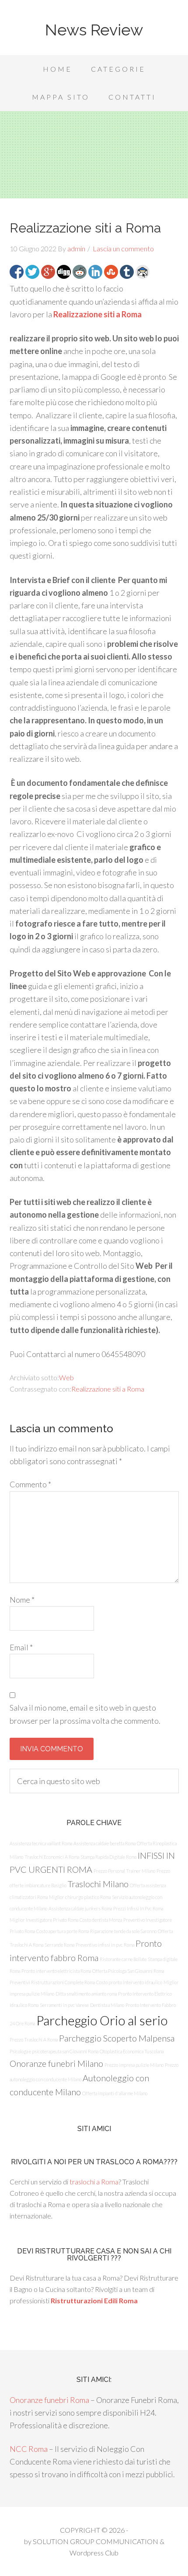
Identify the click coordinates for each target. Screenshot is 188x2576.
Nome (22, 1600)
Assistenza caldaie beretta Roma (104, 1843)
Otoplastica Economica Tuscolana (132, 2051)
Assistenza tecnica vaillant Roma (41, 1843)
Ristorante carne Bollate (123, 1959)
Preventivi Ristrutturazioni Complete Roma (52, 1982)
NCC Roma (29, 2449)
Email (21, 1647)
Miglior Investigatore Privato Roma (44, 1920)
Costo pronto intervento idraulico (129, 1982)
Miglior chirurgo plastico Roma (80, 1897)
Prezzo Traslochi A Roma (34, 2040)
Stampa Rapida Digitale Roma (108, 1857)
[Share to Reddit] (80, 272)
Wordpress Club (94, 2553)
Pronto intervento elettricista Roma (56, 1971)
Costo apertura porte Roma (63, 1931)
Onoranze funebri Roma (49, 2400)
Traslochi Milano (98, 1884)
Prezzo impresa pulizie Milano (134, 2065)
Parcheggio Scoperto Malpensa (117, 2038)
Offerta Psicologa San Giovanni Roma (128, 1971)
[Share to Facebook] (17, 272)
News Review (94, 30)
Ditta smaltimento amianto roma (86, 1994)
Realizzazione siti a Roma (97, 314)
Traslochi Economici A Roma (52, 1857)
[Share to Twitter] (32, 272)
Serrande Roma (59, 1945)
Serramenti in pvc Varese (64, 2005)
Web (66, 1377)
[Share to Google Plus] (48, 272)
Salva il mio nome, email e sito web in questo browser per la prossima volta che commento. (85, 1714)
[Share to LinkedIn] (95, 272)
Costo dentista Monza (101, 1920)
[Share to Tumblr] (127, 272)
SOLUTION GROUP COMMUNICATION (96, 2541)
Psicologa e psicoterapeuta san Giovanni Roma (54, 2051)
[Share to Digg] (64, 272)
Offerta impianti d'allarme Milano (115, 2093)
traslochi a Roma (94, 2182)
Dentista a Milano (107, 2005)
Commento (30, 1484)
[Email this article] (143, 272)
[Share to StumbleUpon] (111, 272)
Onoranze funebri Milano (56, 2063)
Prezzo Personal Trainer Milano (124, 1871)
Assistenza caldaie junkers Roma (80, 1908)
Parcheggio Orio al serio (102, 2020)
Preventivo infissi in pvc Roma (105, 1945)
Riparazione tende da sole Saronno (123, 1931)
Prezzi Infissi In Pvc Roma (138, 1908)
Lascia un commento (123, 248)
